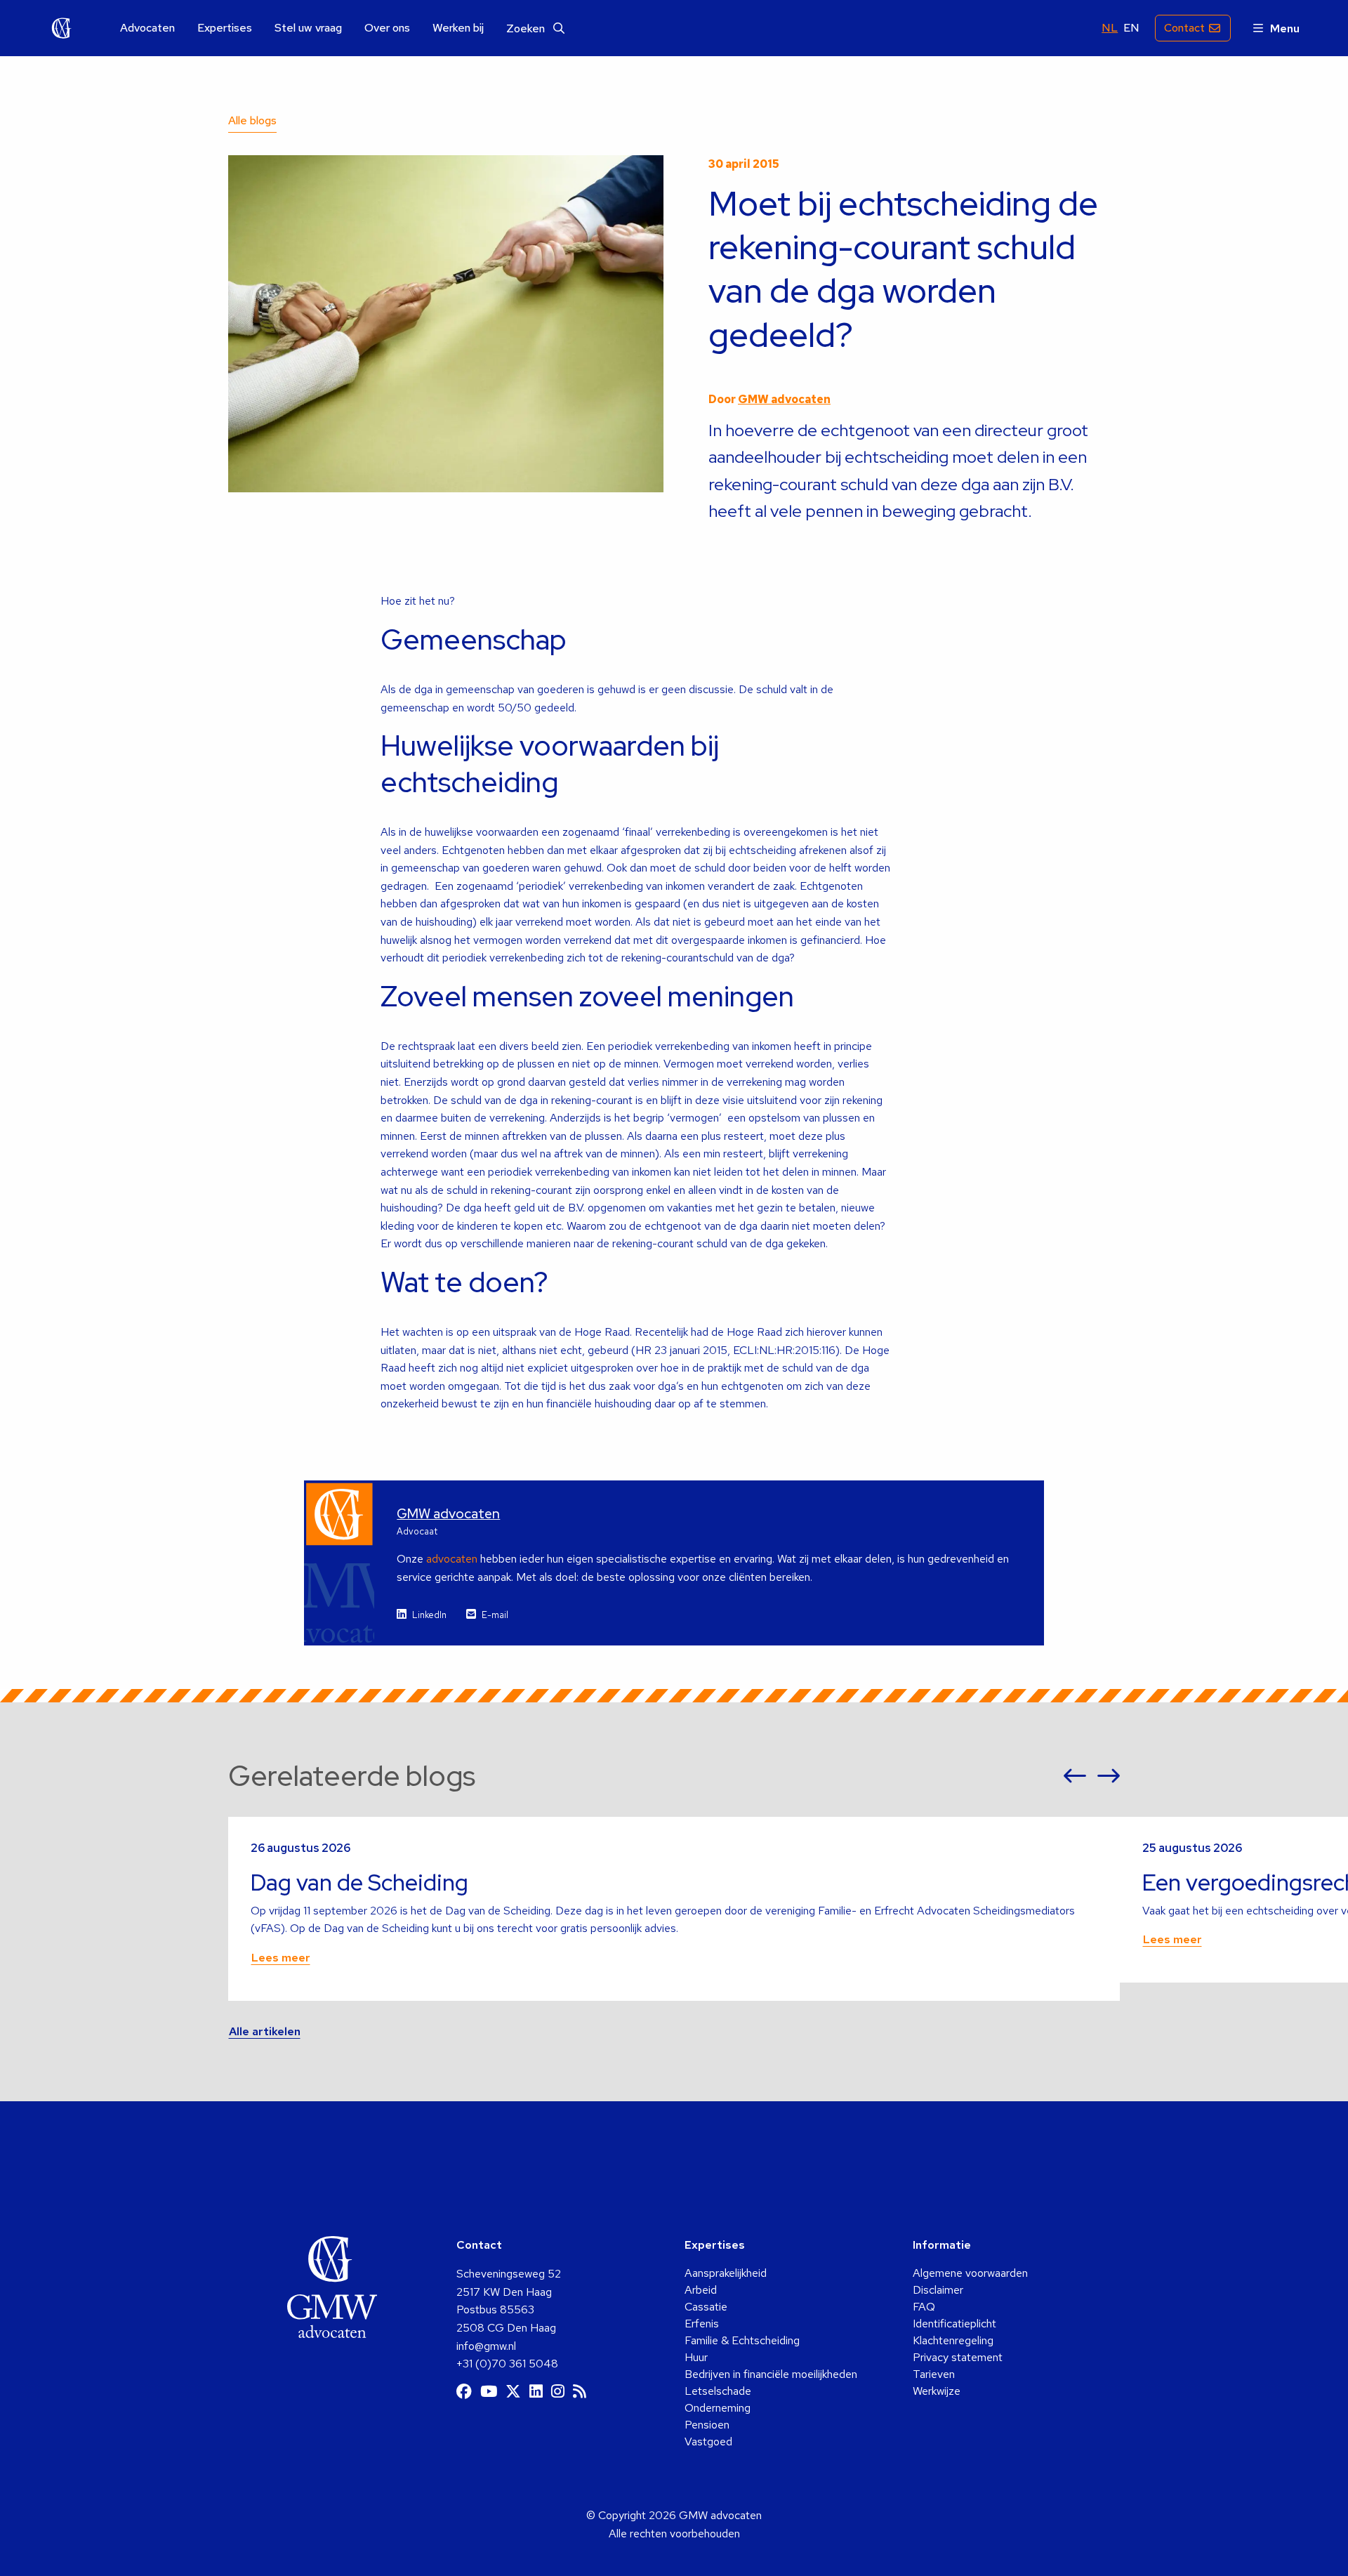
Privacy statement (958, 2357)
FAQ (924, 2307)
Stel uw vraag (308, 28)
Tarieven (934, 2374)
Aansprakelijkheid (726, 2273)
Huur (696, 2357)
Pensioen (707, 2425)
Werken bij (458, 28)
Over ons (387, 28)
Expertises (225, 28)
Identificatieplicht (954, 2324)
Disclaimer (938, 2290)
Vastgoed (708, 2442)
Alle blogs (252, 120)
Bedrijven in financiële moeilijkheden (771, 2374)
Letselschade (718, 2391)
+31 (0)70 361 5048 (507, 2364)
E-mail (495, 1615)
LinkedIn (429, 1615)
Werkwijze (937, 2391)
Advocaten (147, 28)
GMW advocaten (62, 28)
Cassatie (706, 2307)
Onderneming (718, 2408)
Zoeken (527, 28)
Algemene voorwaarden (970, 2273)
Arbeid (701, 2290)
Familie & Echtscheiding (742, 2340)
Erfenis (702, 2324)
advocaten (452, 1559)
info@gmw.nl (486, 2346)
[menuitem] (147, 28)
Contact (1184, 28)
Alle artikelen (265, 2031)
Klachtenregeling (953, 2340)
